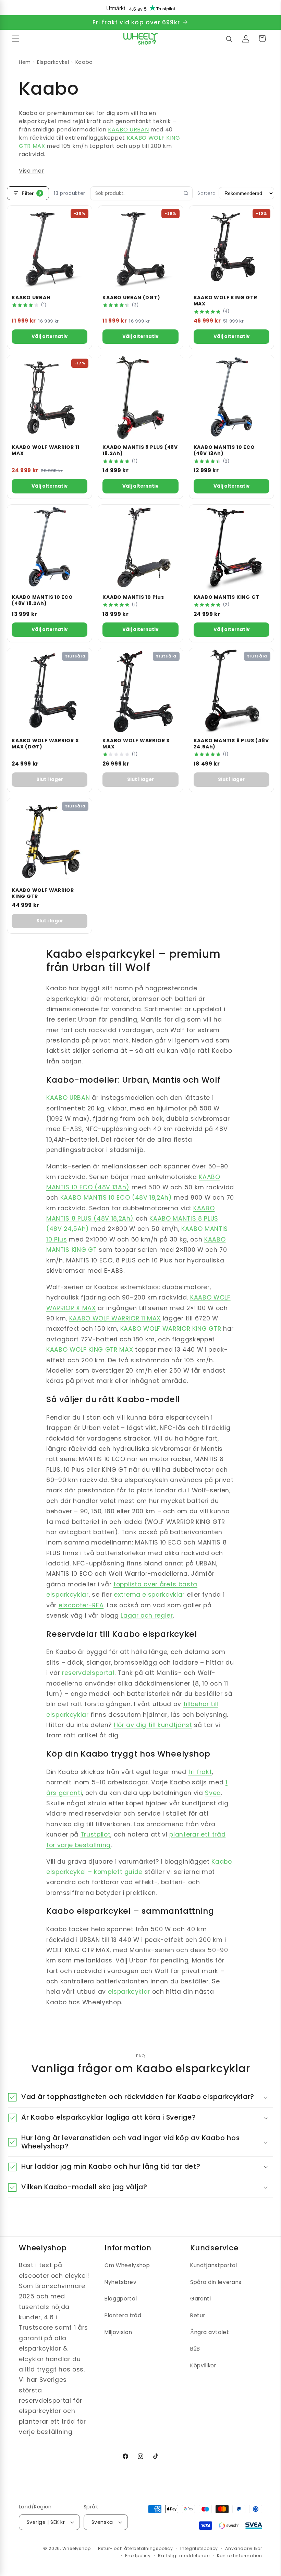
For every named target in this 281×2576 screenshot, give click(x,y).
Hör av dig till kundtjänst (153, 1725)
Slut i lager (50, 779)
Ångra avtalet (210, 2332)
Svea (213, 1793)
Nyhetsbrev (121, 2282)
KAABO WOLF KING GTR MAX (90, 1350)
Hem (25, 62)
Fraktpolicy (138, 2556)
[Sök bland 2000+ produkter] (229, 38)
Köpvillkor (203, 2365)
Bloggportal (121, 2299)
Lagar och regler (147, 1616)
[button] (16, 38)
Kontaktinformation (240, 2556)
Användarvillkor (244, 2548)
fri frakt (200, 1772)
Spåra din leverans (216, 2282)
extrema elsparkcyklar (149, 1595)
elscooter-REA (81, 1605)
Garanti (201, 2299)
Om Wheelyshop (127, 2265)
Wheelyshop (77, 2548)
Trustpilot (96, 1834)
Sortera (207, 193)
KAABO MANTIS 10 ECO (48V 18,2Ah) (116, 1198)
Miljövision (118, 2332)
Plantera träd (123, 2315)
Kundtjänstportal (214, 2265)
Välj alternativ (50, 336)
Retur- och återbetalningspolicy (136, 2548)
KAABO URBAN (128, 130)
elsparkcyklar (129, 1992)
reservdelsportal (88, 1673)
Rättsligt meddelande (184, 2556)
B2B (195, 2349)
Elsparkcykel (53, 62)
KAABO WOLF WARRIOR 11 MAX (115, 1318)
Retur (198, 2315)
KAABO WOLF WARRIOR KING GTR (171, 1329)
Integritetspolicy (199, 2548)
